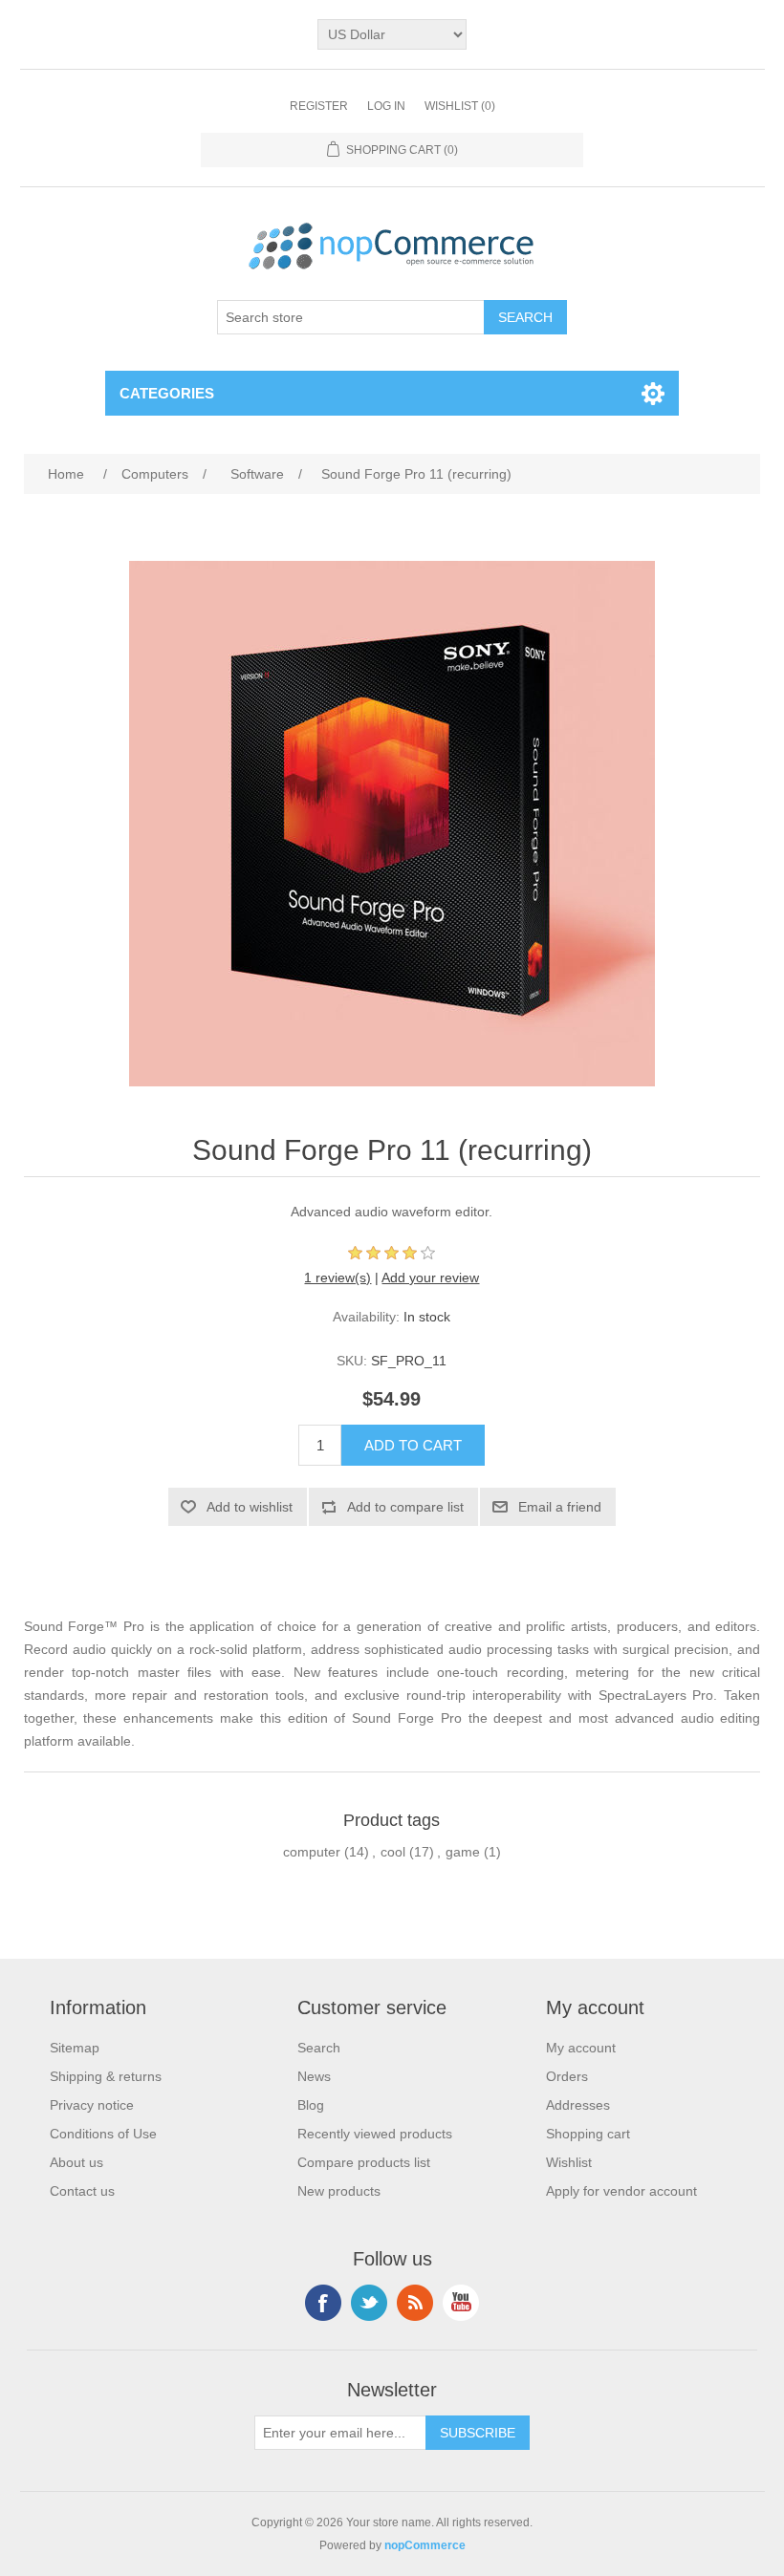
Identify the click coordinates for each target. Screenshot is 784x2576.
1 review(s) (338, 1277)
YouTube (461, 2303)
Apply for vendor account (621, 2191)
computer (312, 1852)
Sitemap (75, 2048)
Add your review (430, 1277)
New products (339, 2191)
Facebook (323, 2303)
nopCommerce (425, 2545)
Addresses (578, 2105)
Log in (386, 106)
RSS (415, 2303)
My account (581, 2048)
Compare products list (364, 2162)
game (463, 1852)
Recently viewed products (375, 2134)
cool (393, 1852)
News (314, 2076)
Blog (311, 2105)
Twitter (369, 2303)
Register (319, 106)
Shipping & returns (106, 2076)
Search (319, 2048)
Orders (567, 2076)
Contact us (82, 2191)
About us (76, 2162)
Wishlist (569, 2162)
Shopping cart (588, 2134)
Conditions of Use (103, 2134)
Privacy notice (92, 2105)
